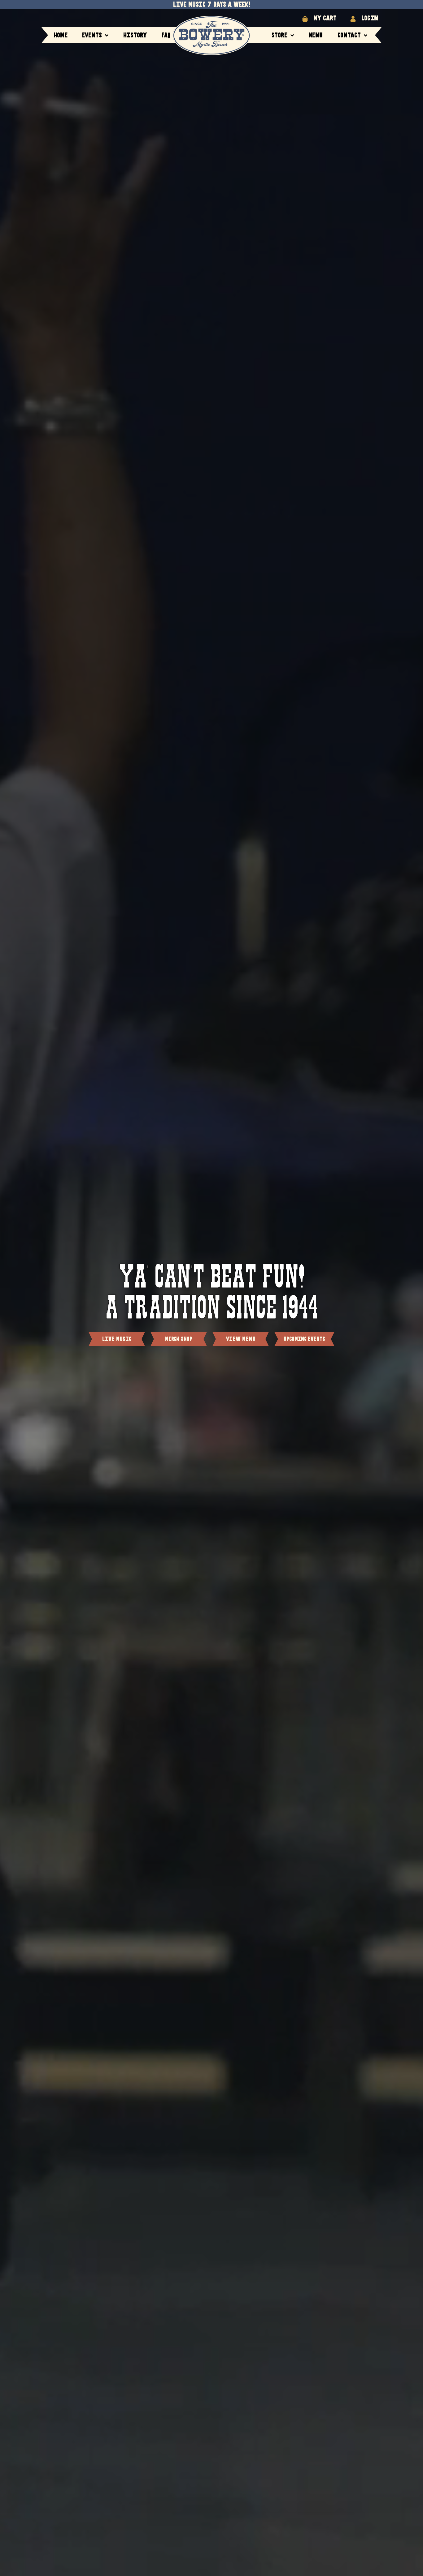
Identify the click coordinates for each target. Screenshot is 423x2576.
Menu (316, 35)
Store (279, 35)
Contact (349, 35)
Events (92, 35)
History (135, 35)
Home (61, 35)
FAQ (166, 35)
